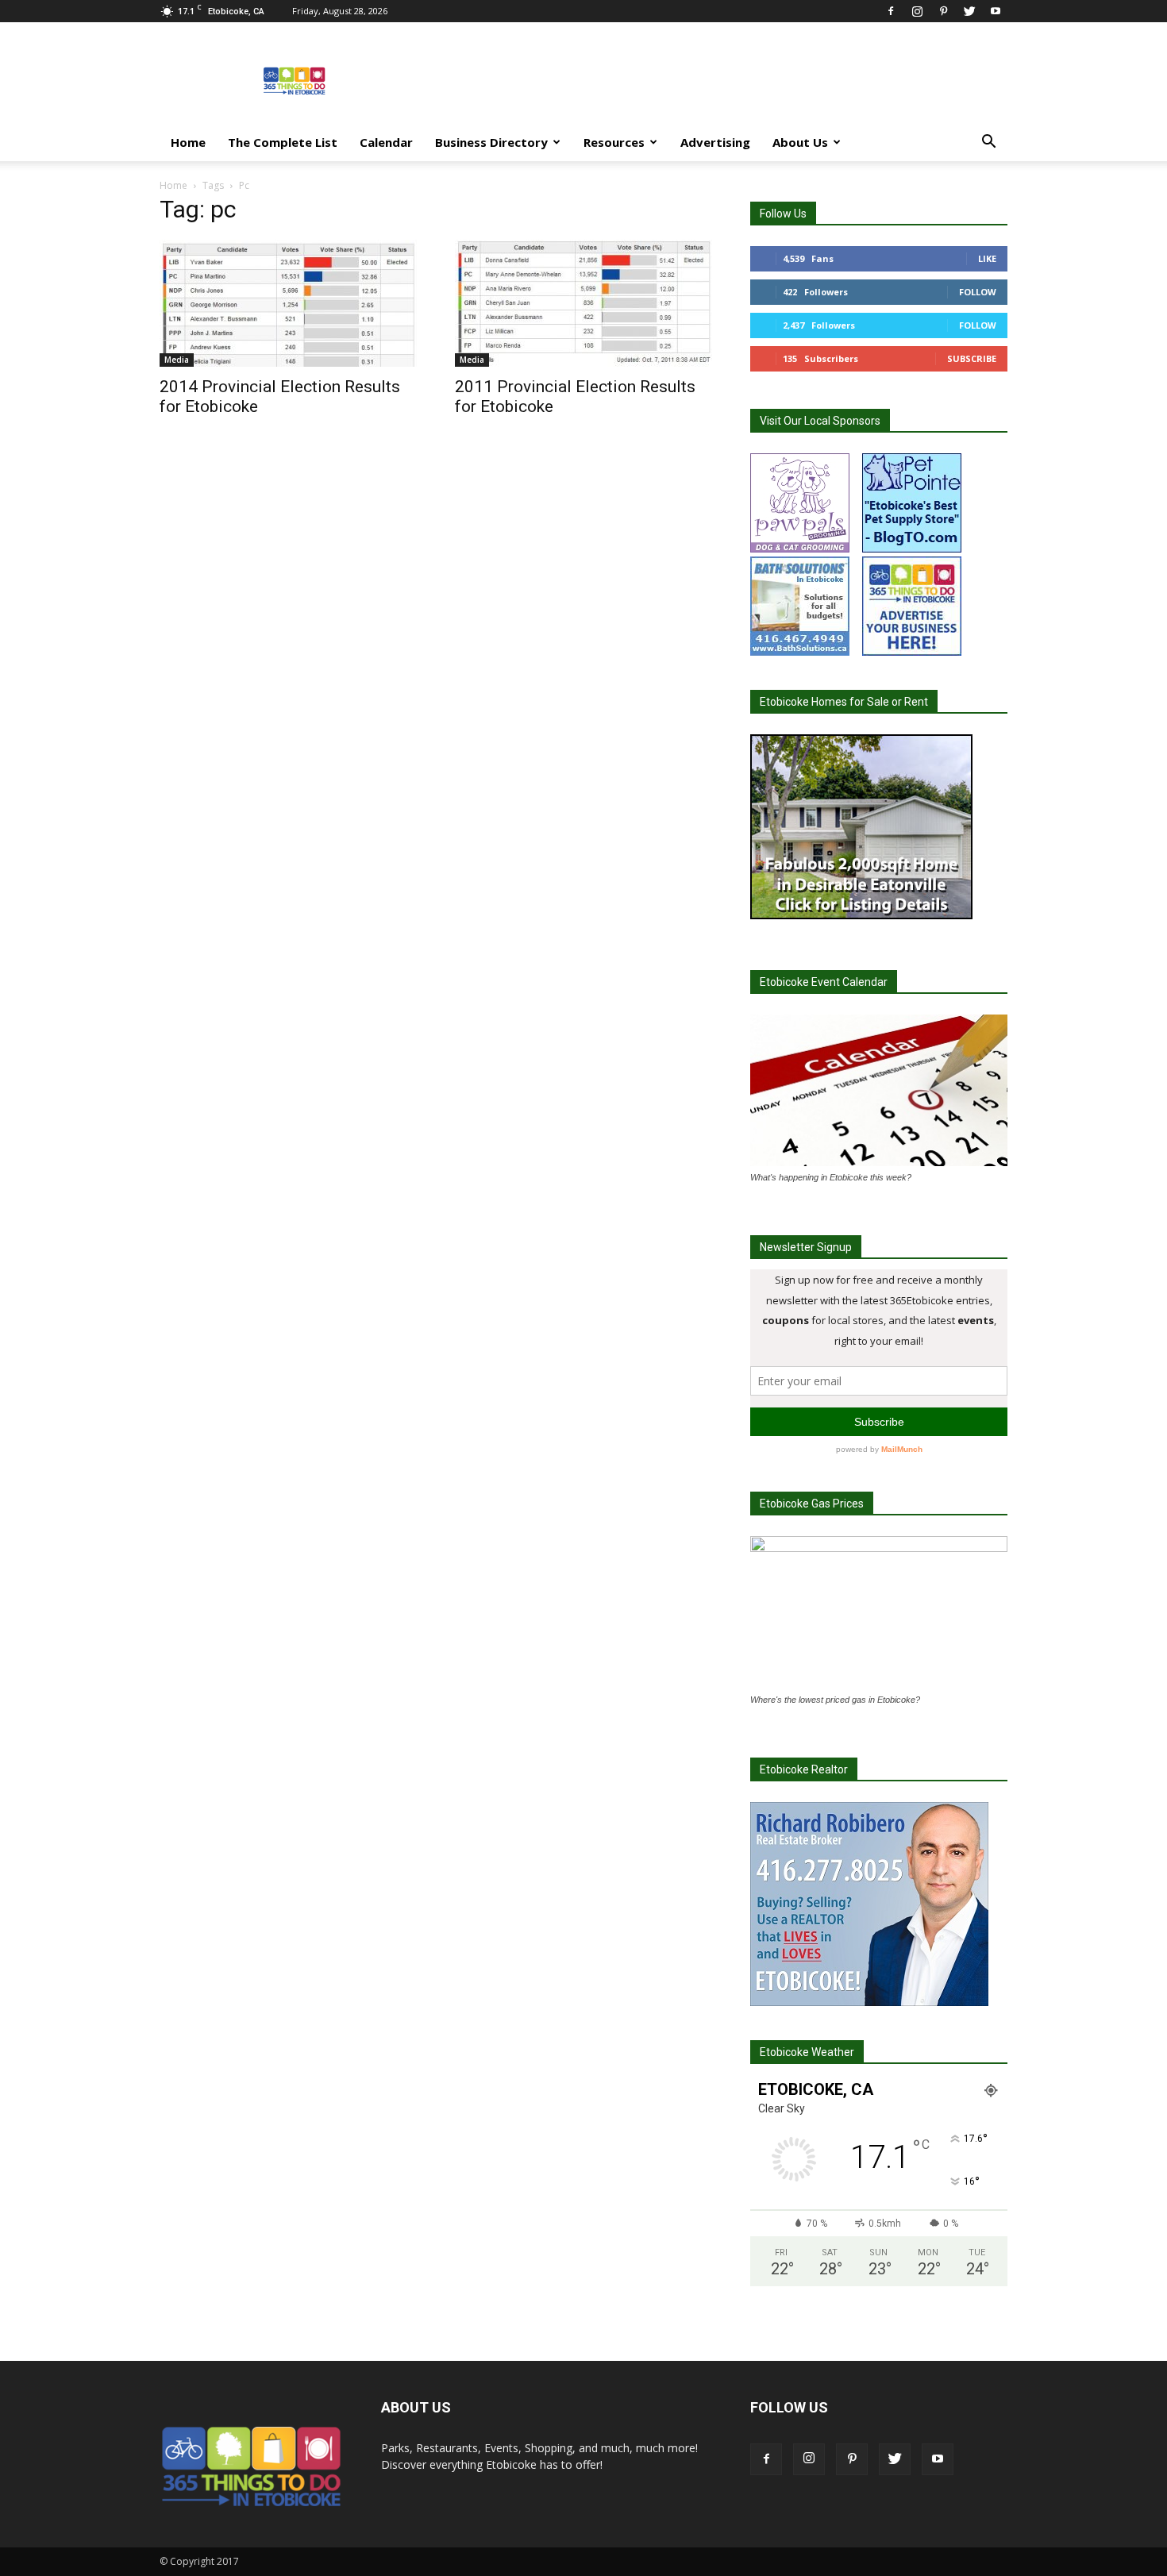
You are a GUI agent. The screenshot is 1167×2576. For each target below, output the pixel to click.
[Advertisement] (718, 80)
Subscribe (972, 358)
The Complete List (283, 142)
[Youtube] (996, 11)
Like (987, 258)
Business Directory (491, 142)
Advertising (715, 142)
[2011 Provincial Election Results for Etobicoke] (583, 303)
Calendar (386, 142)
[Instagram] (917, 11)
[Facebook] (891, 11)
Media (177, 360)
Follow (978, 292)
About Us (800, 142)
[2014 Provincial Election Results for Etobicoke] (288, 303)
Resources (614, 142)
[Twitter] (969, 11)
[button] (988, 143)
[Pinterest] (943, 11)
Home (188, 142)
